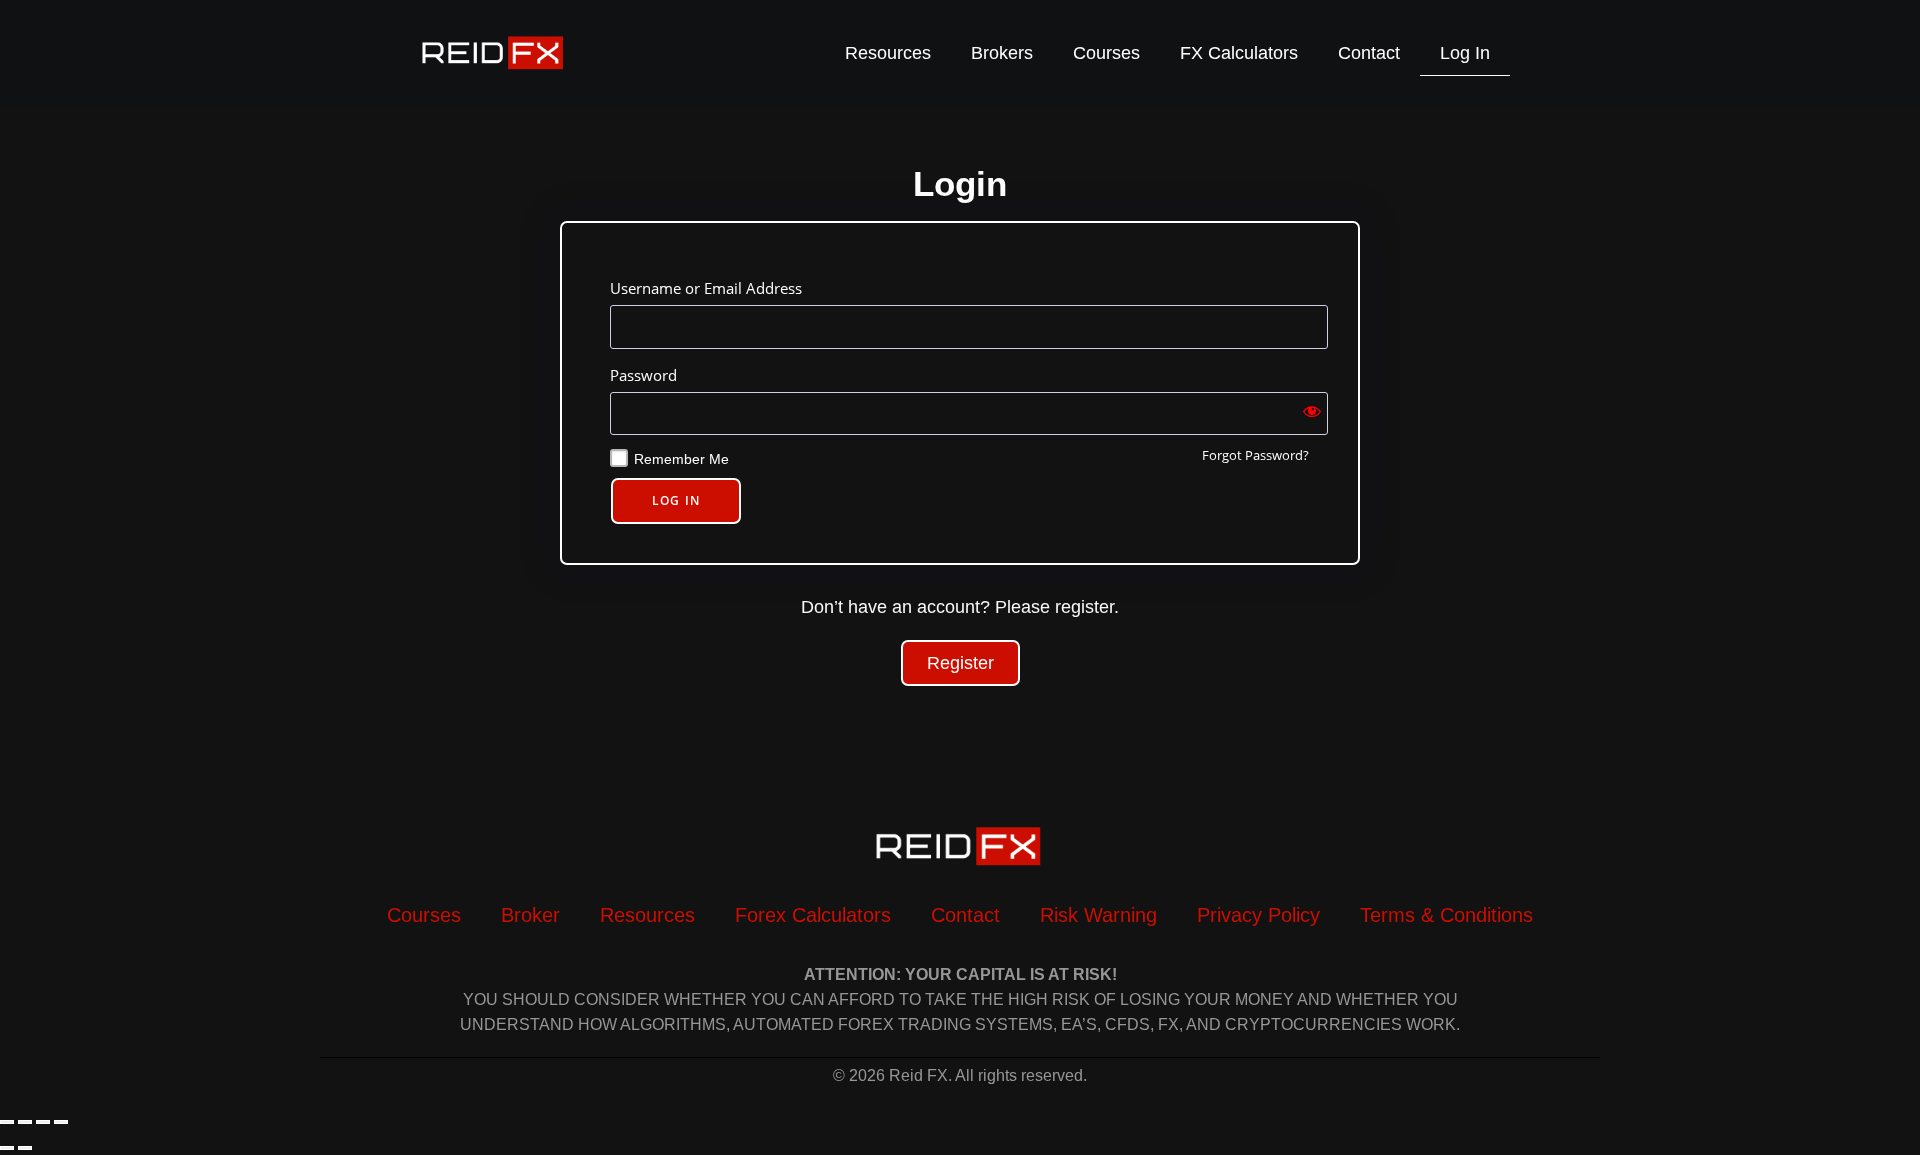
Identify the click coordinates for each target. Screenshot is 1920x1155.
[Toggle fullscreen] (25, 1122)
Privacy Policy (1258, 915)
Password (643, 375)
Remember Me (681, 459)
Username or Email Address (706, 288)
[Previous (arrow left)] (7, 1148)
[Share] (43, 1122)
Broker (530, 915)
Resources (888, 53)
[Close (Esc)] (61, 1122)
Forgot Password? (1255, 455)
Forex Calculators (813, 915)
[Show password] (1312, 414)
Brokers (1002, 53)
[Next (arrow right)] (25, 1148)
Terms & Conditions (1446, 915)
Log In (1465, 53)
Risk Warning (1098, 915)
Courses (1106, 53)
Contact (1369, 53)
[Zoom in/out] (7, 1122)
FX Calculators (1239, 53)
